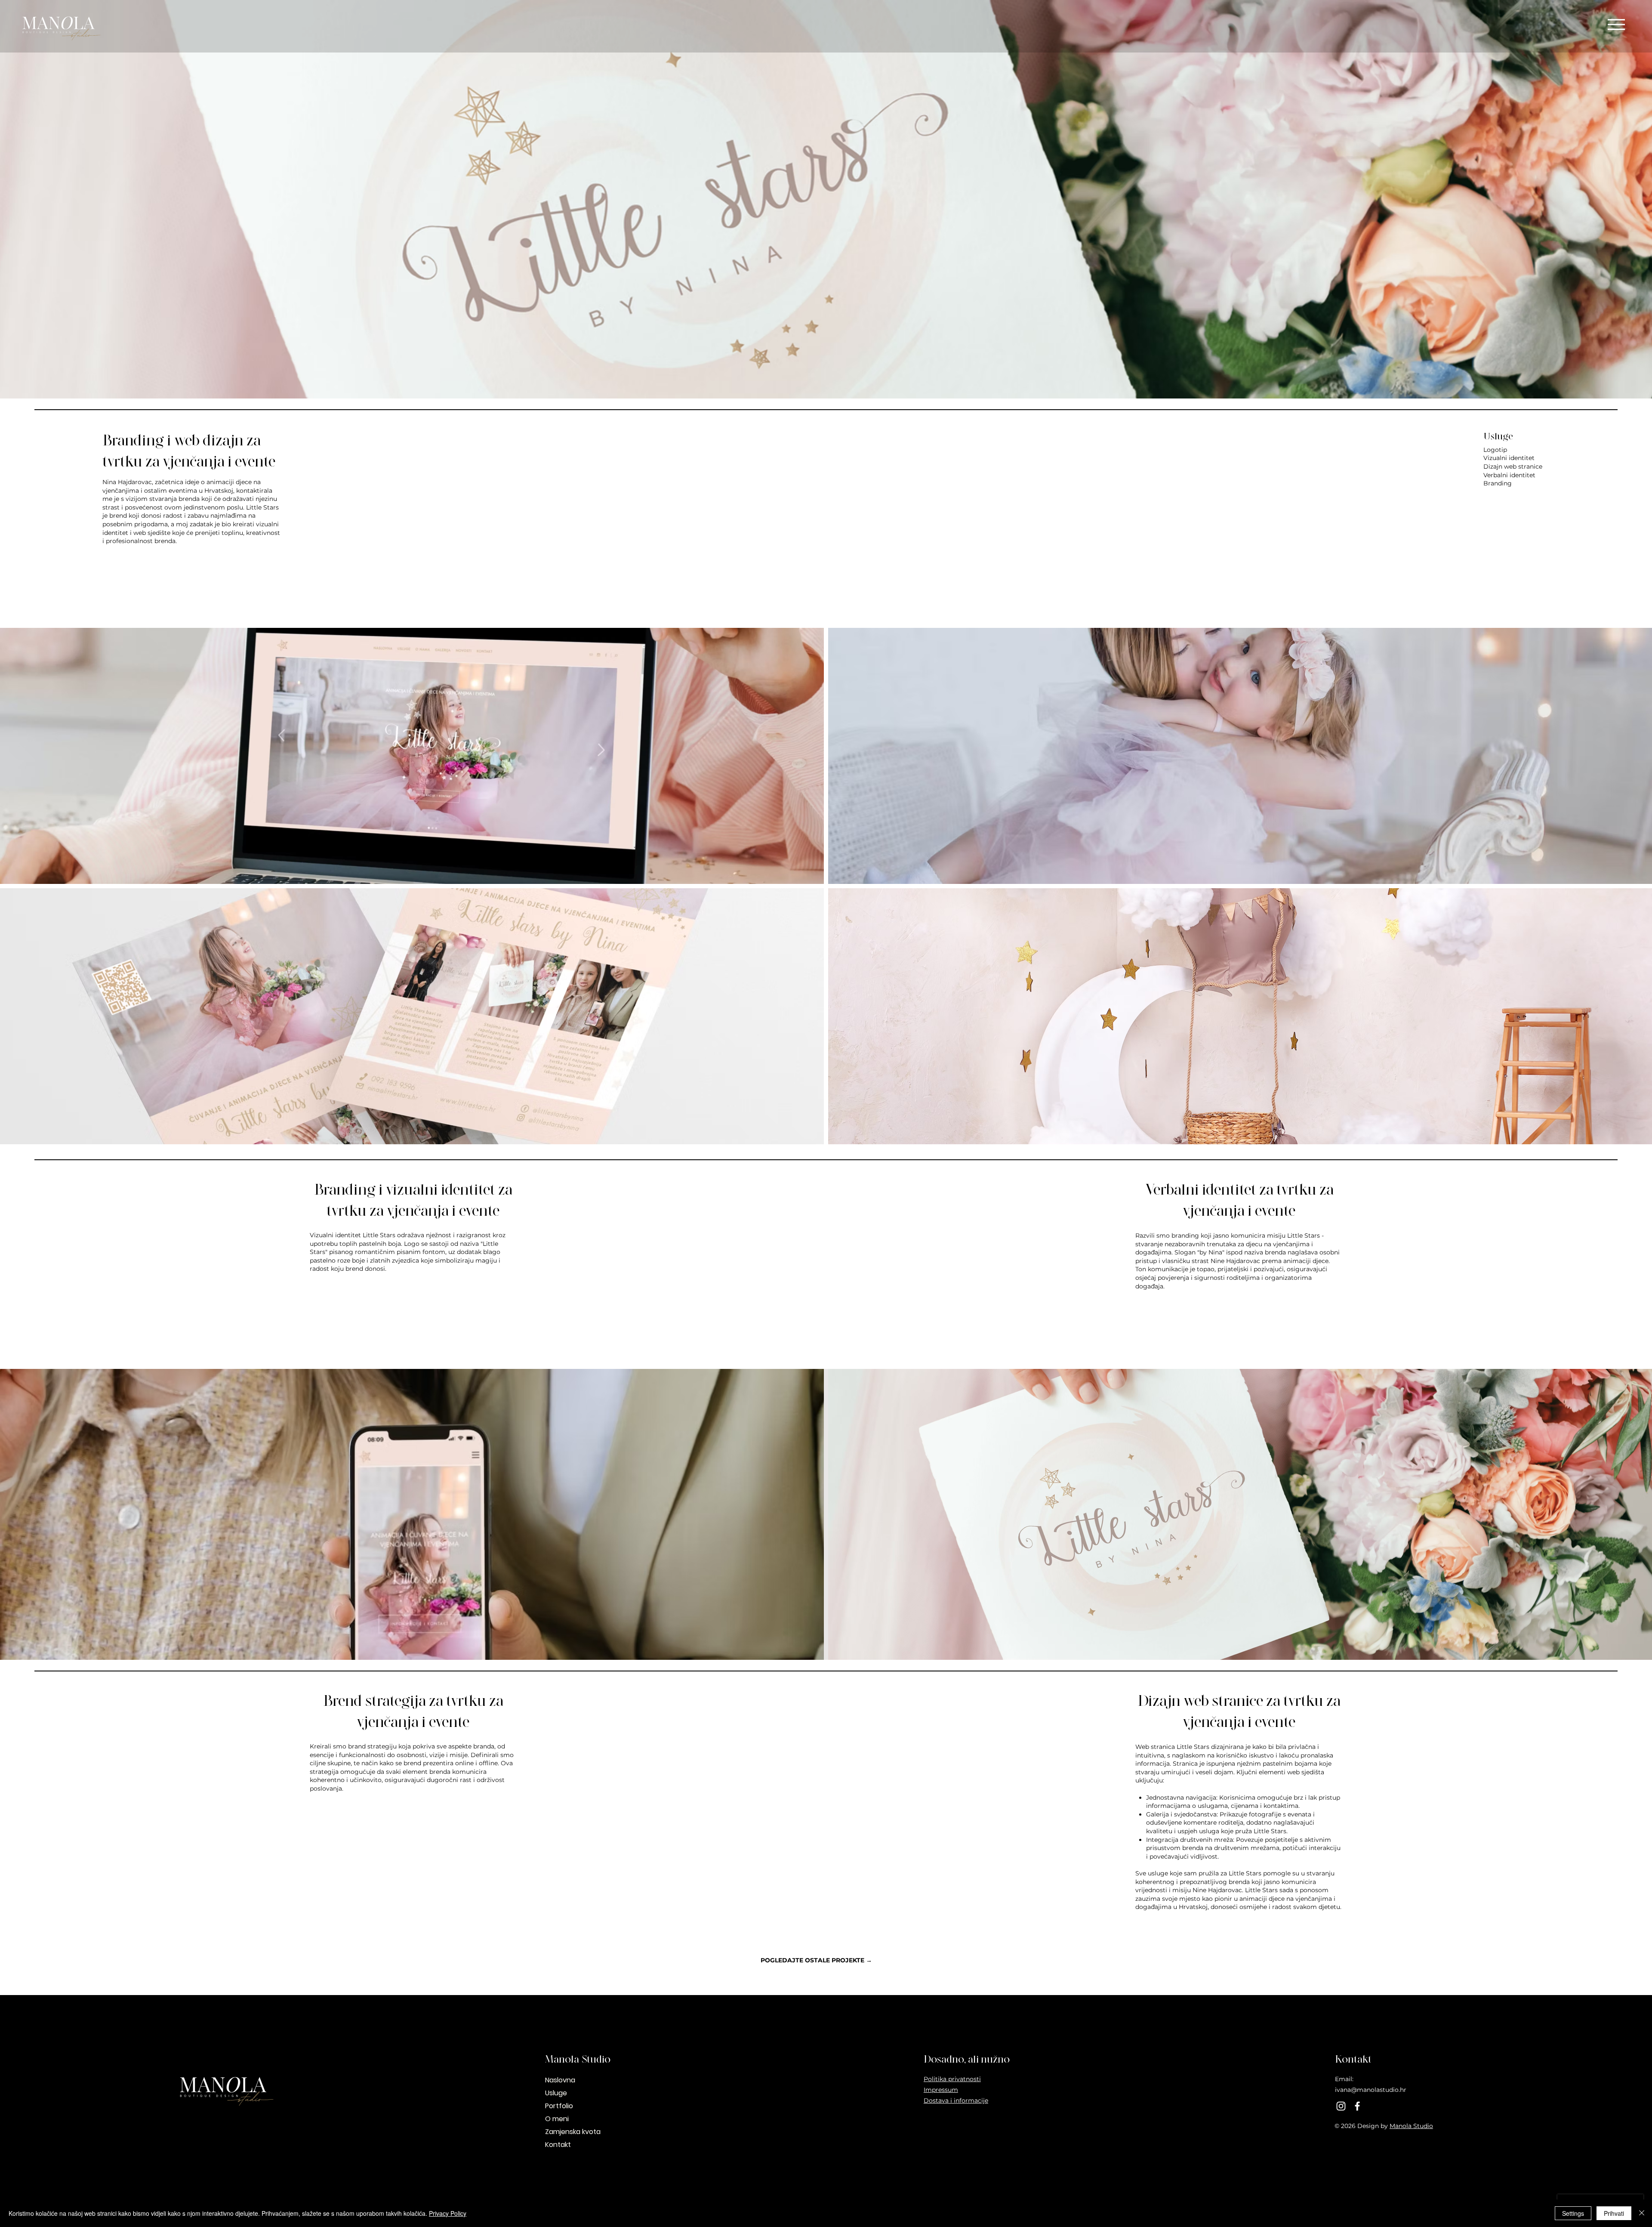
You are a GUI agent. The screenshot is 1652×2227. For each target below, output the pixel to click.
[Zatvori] (1642, 2213)
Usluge (556, 2093)
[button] (412, 756)
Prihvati (1614, 2213)
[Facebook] (1357, 2106)
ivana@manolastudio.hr (1371, 2090)
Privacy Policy (448, 2213)
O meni (557, 2119)
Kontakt (558, 2145)
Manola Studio (1411, 2126)
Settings (1573, 2213)
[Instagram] (1341, 2106)
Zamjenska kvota (573, 2132)
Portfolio (559, 2106)
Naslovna (560, 2080)
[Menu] (1616, 24)
